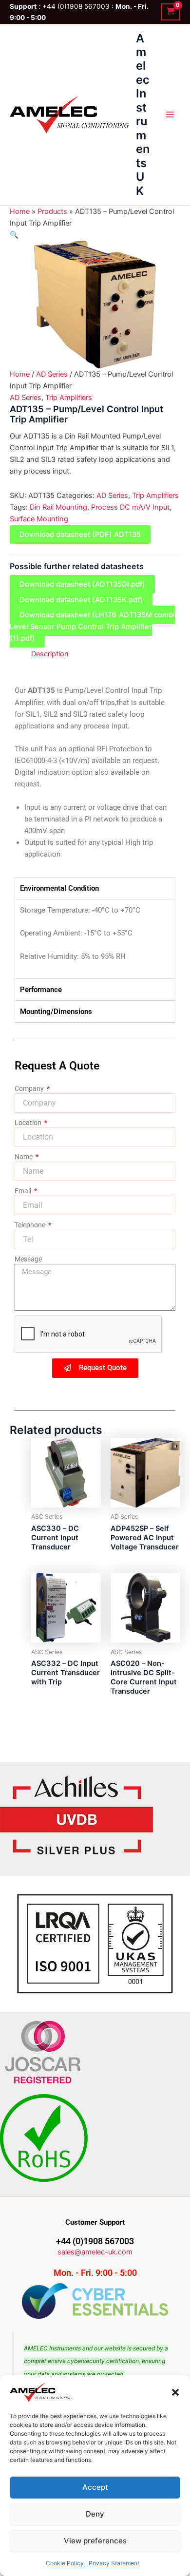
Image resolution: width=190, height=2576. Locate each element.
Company (30, 1088)
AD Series (52, 374)
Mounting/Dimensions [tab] (56, 1011)
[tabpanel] (95, 939)
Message (28, 1259)
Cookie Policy (65, 2563)
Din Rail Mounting (58, 507)
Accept (95, 2487)
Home (20, 211)
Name (24, 1157)
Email (24, 1191)
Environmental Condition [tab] (59, 888)
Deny (95, 2514)
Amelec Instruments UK (143, 114)
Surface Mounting (39, 519)
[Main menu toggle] (170, 114)
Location (29, 1123)
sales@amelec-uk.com (95, 2252)
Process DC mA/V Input (130, 507)
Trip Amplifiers (69, 398)
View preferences (95, 2541)
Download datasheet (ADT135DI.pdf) (82, 584)
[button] (175, 2392)
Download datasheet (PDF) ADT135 (80, 534)
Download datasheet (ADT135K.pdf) (81, 600)
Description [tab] (50, 654)
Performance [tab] (41, 990)
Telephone (31, 1225)
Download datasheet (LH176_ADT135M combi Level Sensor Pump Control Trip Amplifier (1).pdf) (92, 627)
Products (52, 211)
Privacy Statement (114, 2563)
